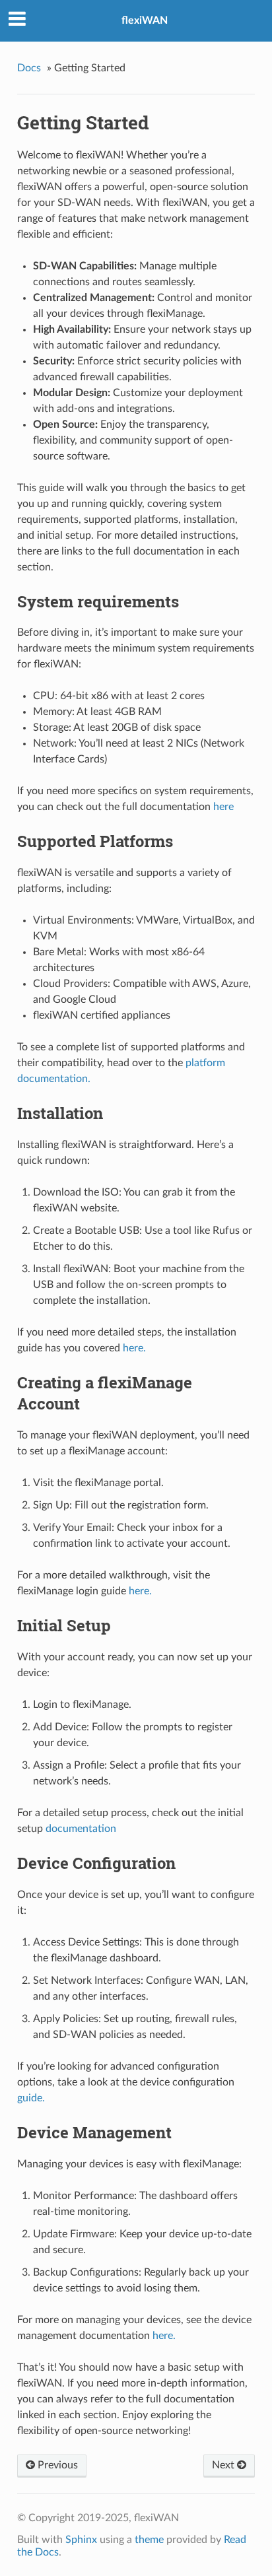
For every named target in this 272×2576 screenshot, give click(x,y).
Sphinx (81, 2540)
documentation (81, 1829)
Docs (29, 68)
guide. (31, 2098)
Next (224, 2465)
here (223, 807)
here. (134, 1348)
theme (149, 2540)
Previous (56, 2465)
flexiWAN (145, 20)
